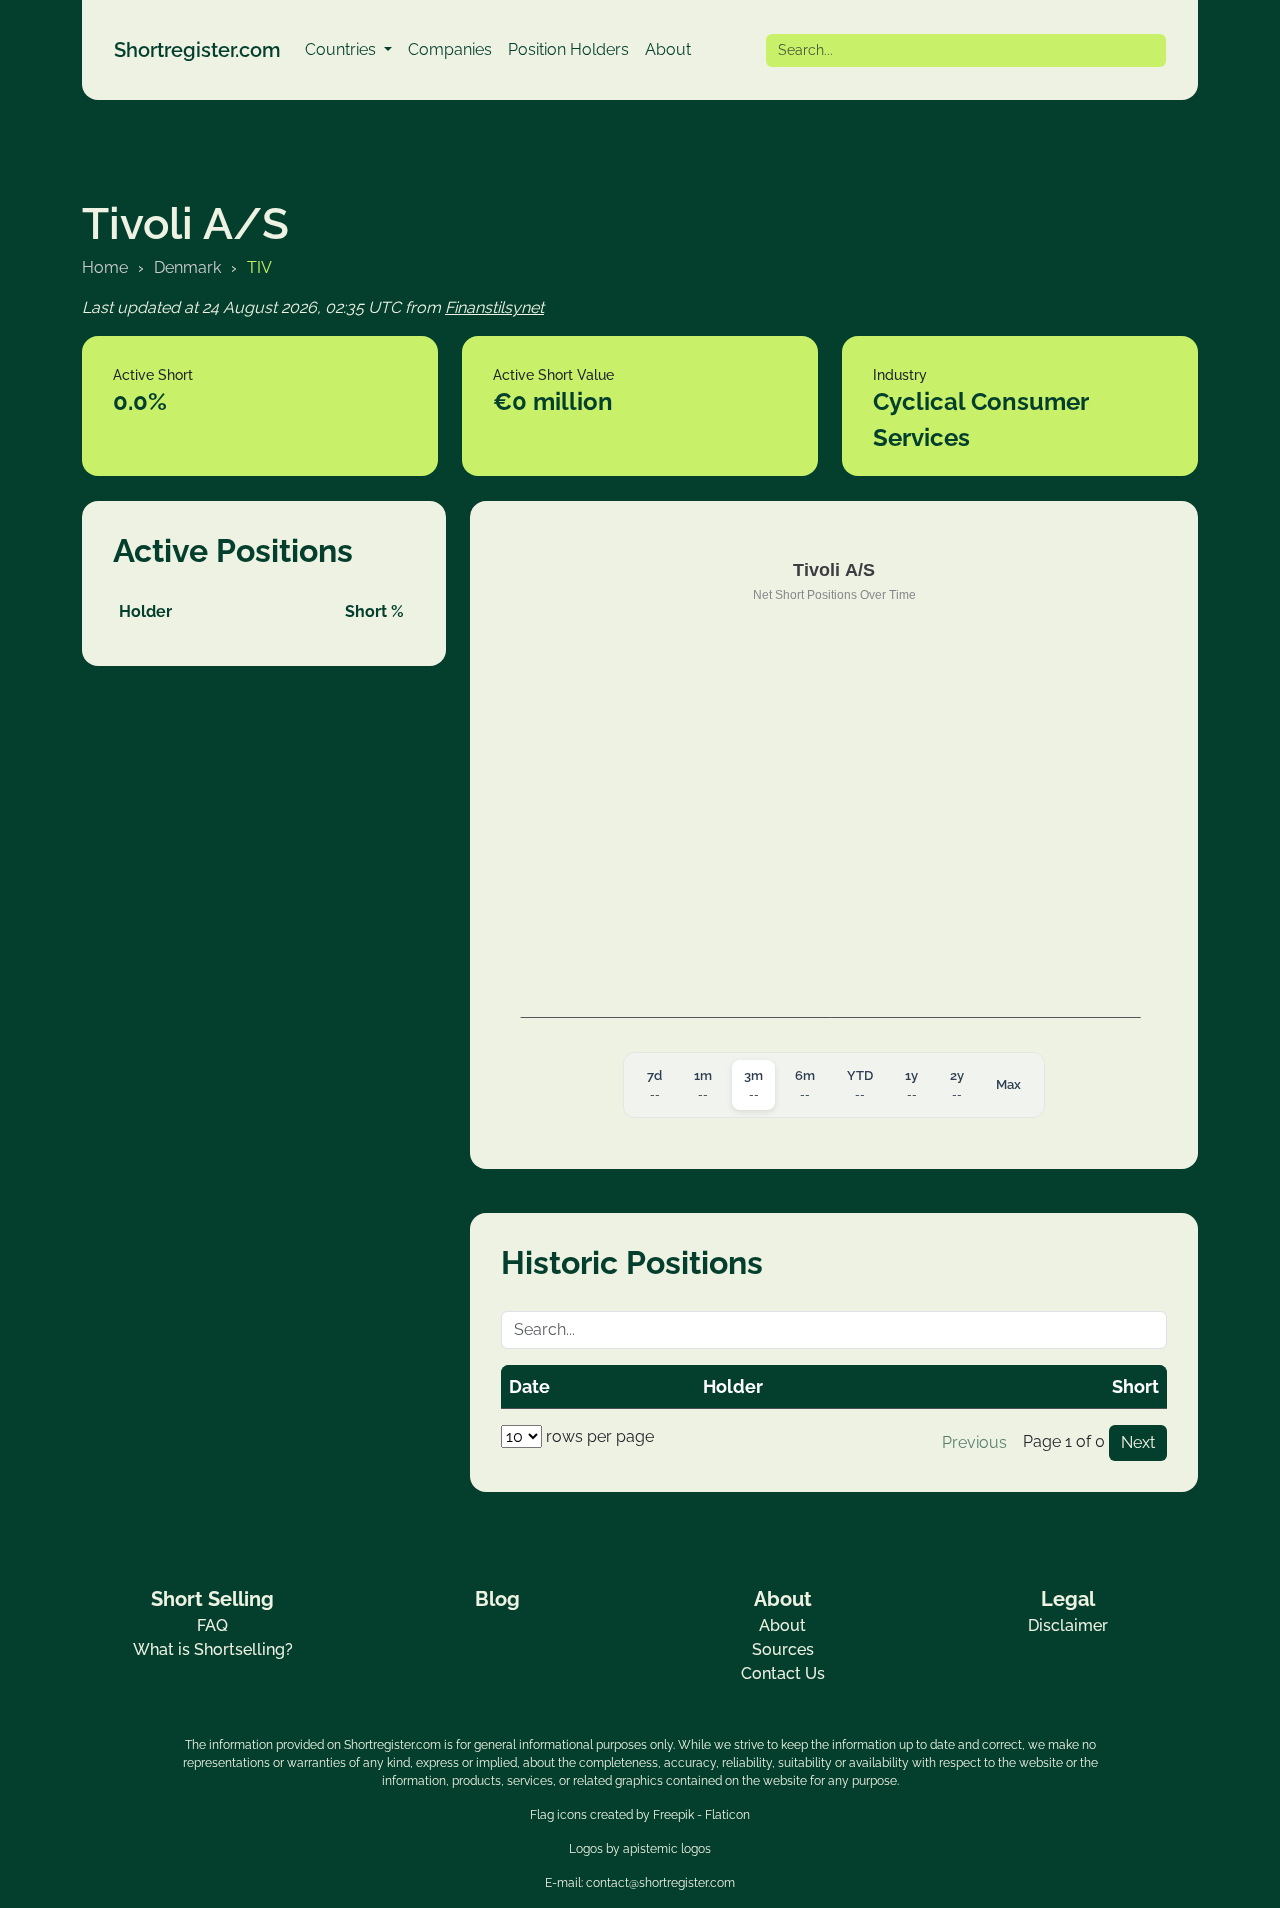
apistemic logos (667, 1849)
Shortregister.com (197, 50)
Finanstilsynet (494, 307)
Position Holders (568, 49)
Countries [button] (342, 49)
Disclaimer (1068, 1625)
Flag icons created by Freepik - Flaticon (640, 1815)
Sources (783, 1649)
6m (805, 1085)
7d (654, 1085)
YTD (860, 1085)
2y (957, 1085)
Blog (497, 1599)
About (668, 49)
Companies (450, 49)
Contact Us (783, 1673)
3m (753, 1085)
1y (911, 1085)
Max (1008, 1084)
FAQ (212, 1625)
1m (703, 1085)
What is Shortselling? (213, 1649)
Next (1138, 1442)
